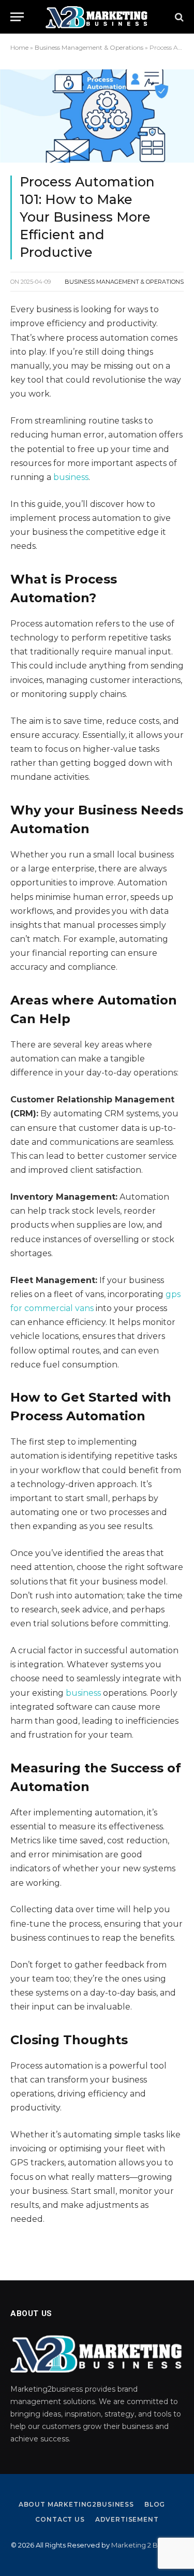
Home (19, 47)
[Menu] (17, 17)
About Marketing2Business (76, 2504)
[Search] (178, 17)
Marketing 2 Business (146, 2545)
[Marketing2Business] (97, 17)
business (71, 477)
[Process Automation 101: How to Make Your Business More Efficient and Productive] (97, 116)
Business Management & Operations (89, 47)
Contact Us (60, 2519)
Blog (155, 2504)
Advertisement (127, 2519)
